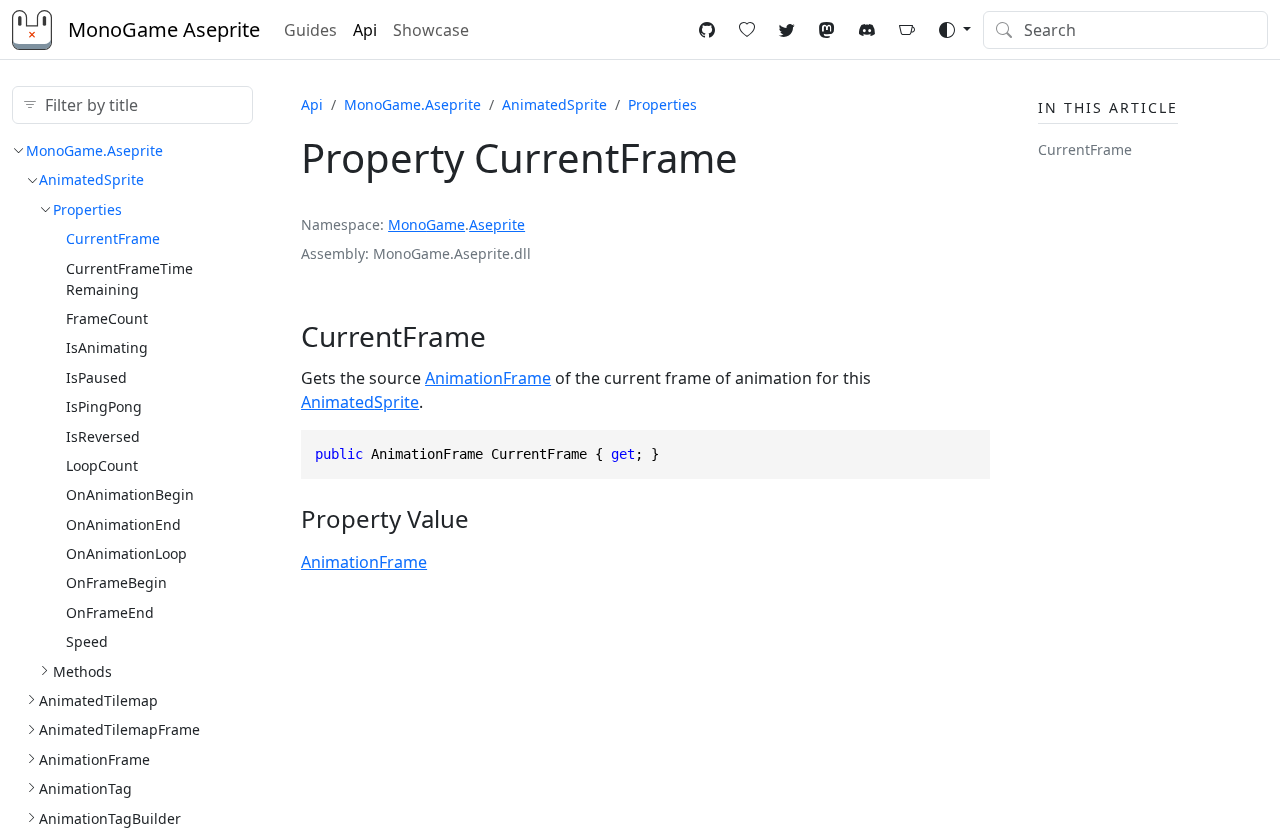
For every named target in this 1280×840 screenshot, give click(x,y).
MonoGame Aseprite (164, 29)
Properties (87, 209)
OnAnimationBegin (130, 494)
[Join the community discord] (867, 30)
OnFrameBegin (116, 582)
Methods (82, 671)
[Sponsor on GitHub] (747, 30)
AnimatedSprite (91, 179)
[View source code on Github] (707, 30)
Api (365, 30)
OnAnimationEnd (123, 524)
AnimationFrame (94, 759)
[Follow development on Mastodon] (827, 30)
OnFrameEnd (110, 612)
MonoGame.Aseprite (94, 150)
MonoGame (426, 224)
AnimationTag (85, 788)
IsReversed (103, 436)
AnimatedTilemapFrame (119, 729)
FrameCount (107, 318)
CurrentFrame (113, 238)
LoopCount (102, 465)
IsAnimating (107, 347)
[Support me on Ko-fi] (907, 30)
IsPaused (96, 377)
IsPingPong (104, 406)
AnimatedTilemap (98, 700)
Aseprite (497, 224)
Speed (87, 641)
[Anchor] (505, 336)
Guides (310, 30)
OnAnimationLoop (126, 553)
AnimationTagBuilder (110, 818)
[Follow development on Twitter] (787, 30)
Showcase (431, 30)
